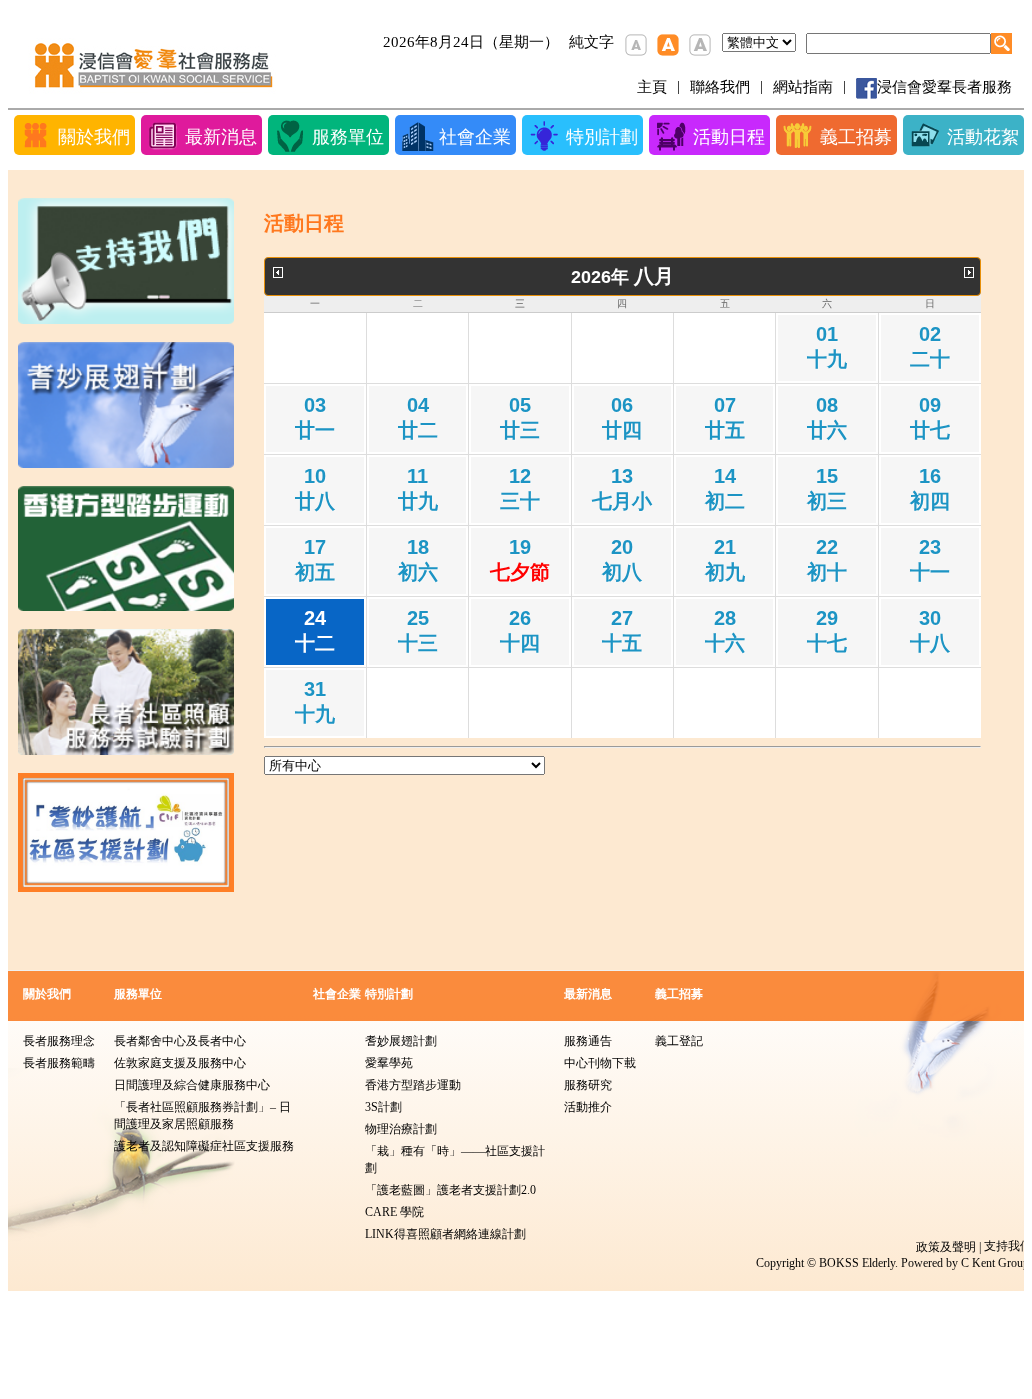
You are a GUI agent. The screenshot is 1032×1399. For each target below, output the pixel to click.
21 (725, 559)
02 (930, 346)
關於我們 (47, 994)
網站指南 (803, 87)
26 (520, 630)
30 (930, 630)
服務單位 (138, 994)
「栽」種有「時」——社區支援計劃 (455, 1159)
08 (827, 417)
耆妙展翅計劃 (401, 1041)
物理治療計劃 (401, 1129)
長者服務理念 (59, 1041)
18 (418, 559)
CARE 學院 (394, 1212)
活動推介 (588, 1107)
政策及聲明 (946, 1247)
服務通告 (588, 1041)
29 (827, 630)
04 (418, 417)
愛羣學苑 (389, 1063)
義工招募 (679, 994)
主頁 (652, 87)
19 (520, 559)
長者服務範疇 (59, 1063)
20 (622, 559)
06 (622, 417)
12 (520, 488)
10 (315, 488)
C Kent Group (995, 1263)
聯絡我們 (720, 87)
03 (315, 417)
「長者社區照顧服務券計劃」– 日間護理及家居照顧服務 (202, 1115)
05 (520, 417)
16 (930, 488)
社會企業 (337, 994)
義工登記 (679, 1041)
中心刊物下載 (600, 1063)
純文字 (591, 42)
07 (725, 417)
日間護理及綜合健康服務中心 (192, 1085)
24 (315, 630)
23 (930, 559)
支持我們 (1008, 1246)
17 (315, 559)
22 (827, 559)
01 (827, 346)
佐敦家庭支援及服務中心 (180, 1063)
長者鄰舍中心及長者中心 (180, 1041)
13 (622, 488)
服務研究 (588, 1085)
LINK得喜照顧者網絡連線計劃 (445, 1234)
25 (418, 630)
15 (827, 488)
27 (622, 630)
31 (315, 701)
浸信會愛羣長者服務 (944, 87)
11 (418, 488)
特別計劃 (389, 994)
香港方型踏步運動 (413, 1085)
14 (725, 488)
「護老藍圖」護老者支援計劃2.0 (450, 1190)
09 (930, 417)
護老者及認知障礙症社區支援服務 (204, 1146)
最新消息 (588, 994)
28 (725, 630)
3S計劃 (383, 1107)
